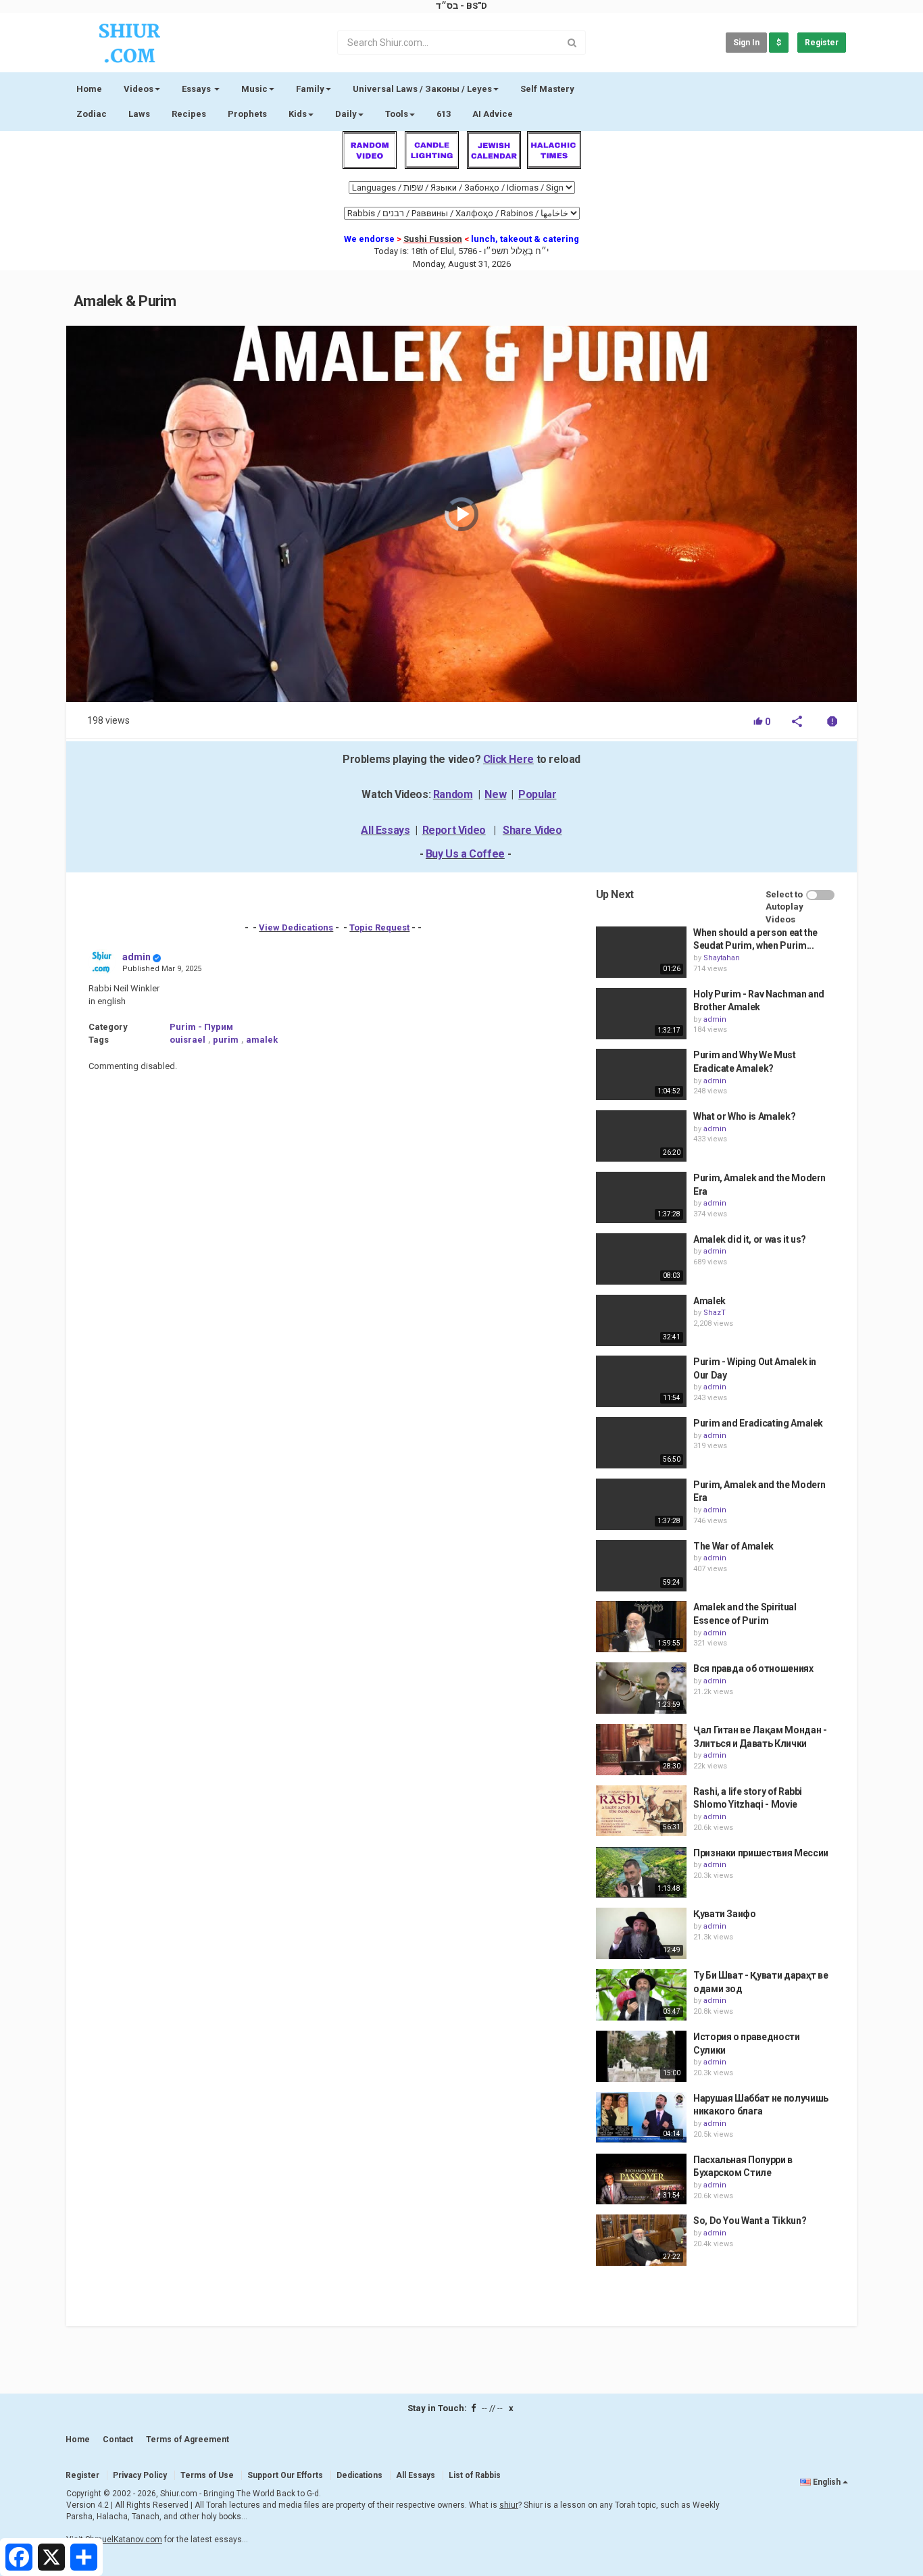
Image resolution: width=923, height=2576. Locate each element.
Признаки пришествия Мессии (761, 1853)
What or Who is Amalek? (744, 1116)
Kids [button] (298, 114)
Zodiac (92, 114)
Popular (537, 794)
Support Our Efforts (285, 2475)
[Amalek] (641, 1320)
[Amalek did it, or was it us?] (641, 1259)
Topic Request (379, 927)
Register (822, 43)
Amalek (709, 1301)
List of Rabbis (475, 2475)
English (827, 2482)
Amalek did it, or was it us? (750, 1239)
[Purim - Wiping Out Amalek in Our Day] (641, 1381)
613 (444, 114)
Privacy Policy (140, 2475)
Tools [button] (397, 114)
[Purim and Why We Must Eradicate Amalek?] (641, 1074)
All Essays (385, 830)
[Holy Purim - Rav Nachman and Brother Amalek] (641, 1014)
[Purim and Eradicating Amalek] (641, 1443)
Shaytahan (722, 958)
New (495, 794)
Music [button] (254, 89)
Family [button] (310, 89)
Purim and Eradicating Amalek (758, 1423)
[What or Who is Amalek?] (641, 1136)
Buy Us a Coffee (465, 854)
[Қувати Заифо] (641, 1933)
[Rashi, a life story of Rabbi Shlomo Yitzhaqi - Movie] (641, 1811)
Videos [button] (139, 89)
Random (453, 794)
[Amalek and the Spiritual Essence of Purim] (641, 1627)
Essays (197, 89)
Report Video (454, 830)
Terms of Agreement (188, 2439)
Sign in (746, 43)
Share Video (532, 830)
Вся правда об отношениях (753, 1668)
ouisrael (188, 1040)
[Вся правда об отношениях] (641, 1688)
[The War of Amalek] (641, 1566)
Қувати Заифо (725, 1914)
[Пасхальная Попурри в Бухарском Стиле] (641, 2179)
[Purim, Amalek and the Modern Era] (641, 1197)
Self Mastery (547, 89)
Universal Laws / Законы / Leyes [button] (422, 89)
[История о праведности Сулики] (641, 2056)
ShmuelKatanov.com (124, 2540)
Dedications (359, 2475)
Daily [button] (346, 114)
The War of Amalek (733, 1546)
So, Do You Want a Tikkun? (750, 2221)
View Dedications (296, 927)
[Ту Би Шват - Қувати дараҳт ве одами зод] (641, 1995)
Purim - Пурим (201, 1027)
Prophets (247, 114)
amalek (262, 1040)
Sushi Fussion (433, 239)
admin (136, 957)
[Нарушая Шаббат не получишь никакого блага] (641, 2118)
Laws (139, 114)
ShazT (715, 1313)
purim (226, 1040)
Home (89, 89)
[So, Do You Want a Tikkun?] (641, 2240)
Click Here (508, 759)
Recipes (189, 114)
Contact (118, 2439)
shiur (509, 2505)
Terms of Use (207, 2475)
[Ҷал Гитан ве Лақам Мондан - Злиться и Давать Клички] (641, 1750)
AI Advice (493, 114)
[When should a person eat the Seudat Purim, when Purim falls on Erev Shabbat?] (641, 952)
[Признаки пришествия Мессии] (641, 1873)
